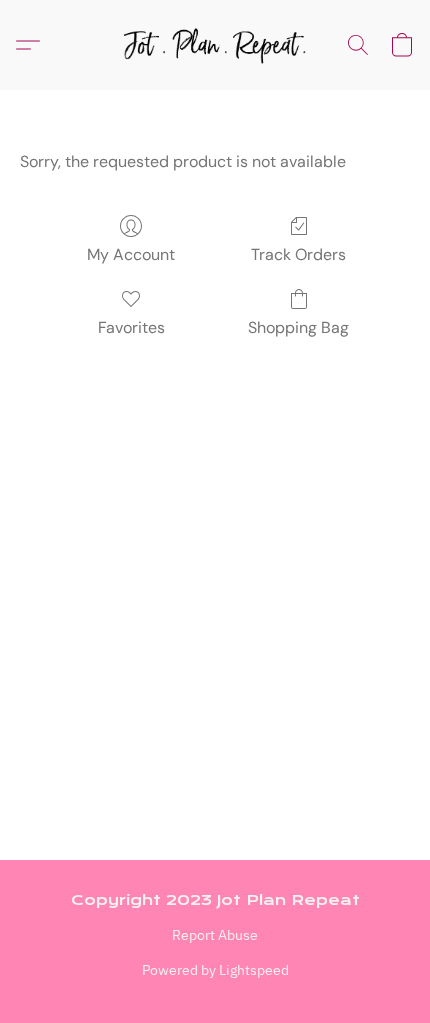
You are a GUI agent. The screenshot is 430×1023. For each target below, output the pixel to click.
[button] (215, 45)
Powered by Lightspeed (215, 970)
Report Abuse (215, 935)
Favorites (131, 327)
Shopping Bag (298, 327)
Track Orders (298, 254)
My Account (131, 254)
